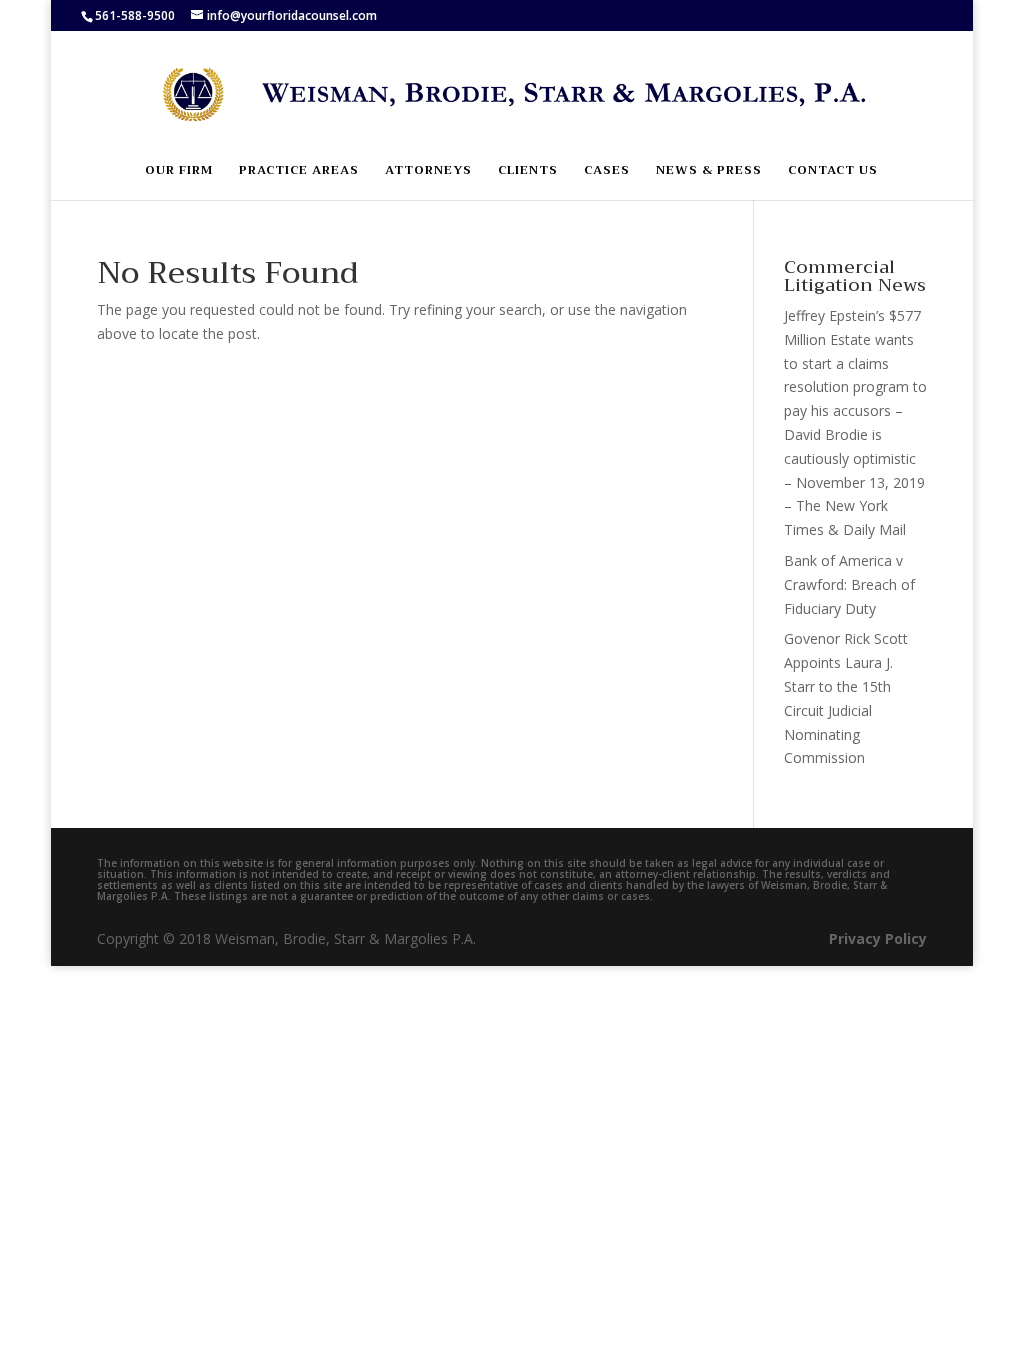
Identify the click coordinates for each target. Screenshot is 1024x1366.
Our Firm (179, 171)
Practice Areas (299, 171)
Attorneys (428, 171)
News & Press (709, 171)
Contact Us (833, 171)
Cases (607, 171)
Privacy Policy (878, 938)
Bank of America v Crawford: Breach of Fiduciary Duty (849, 584)
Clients (528, 171)
